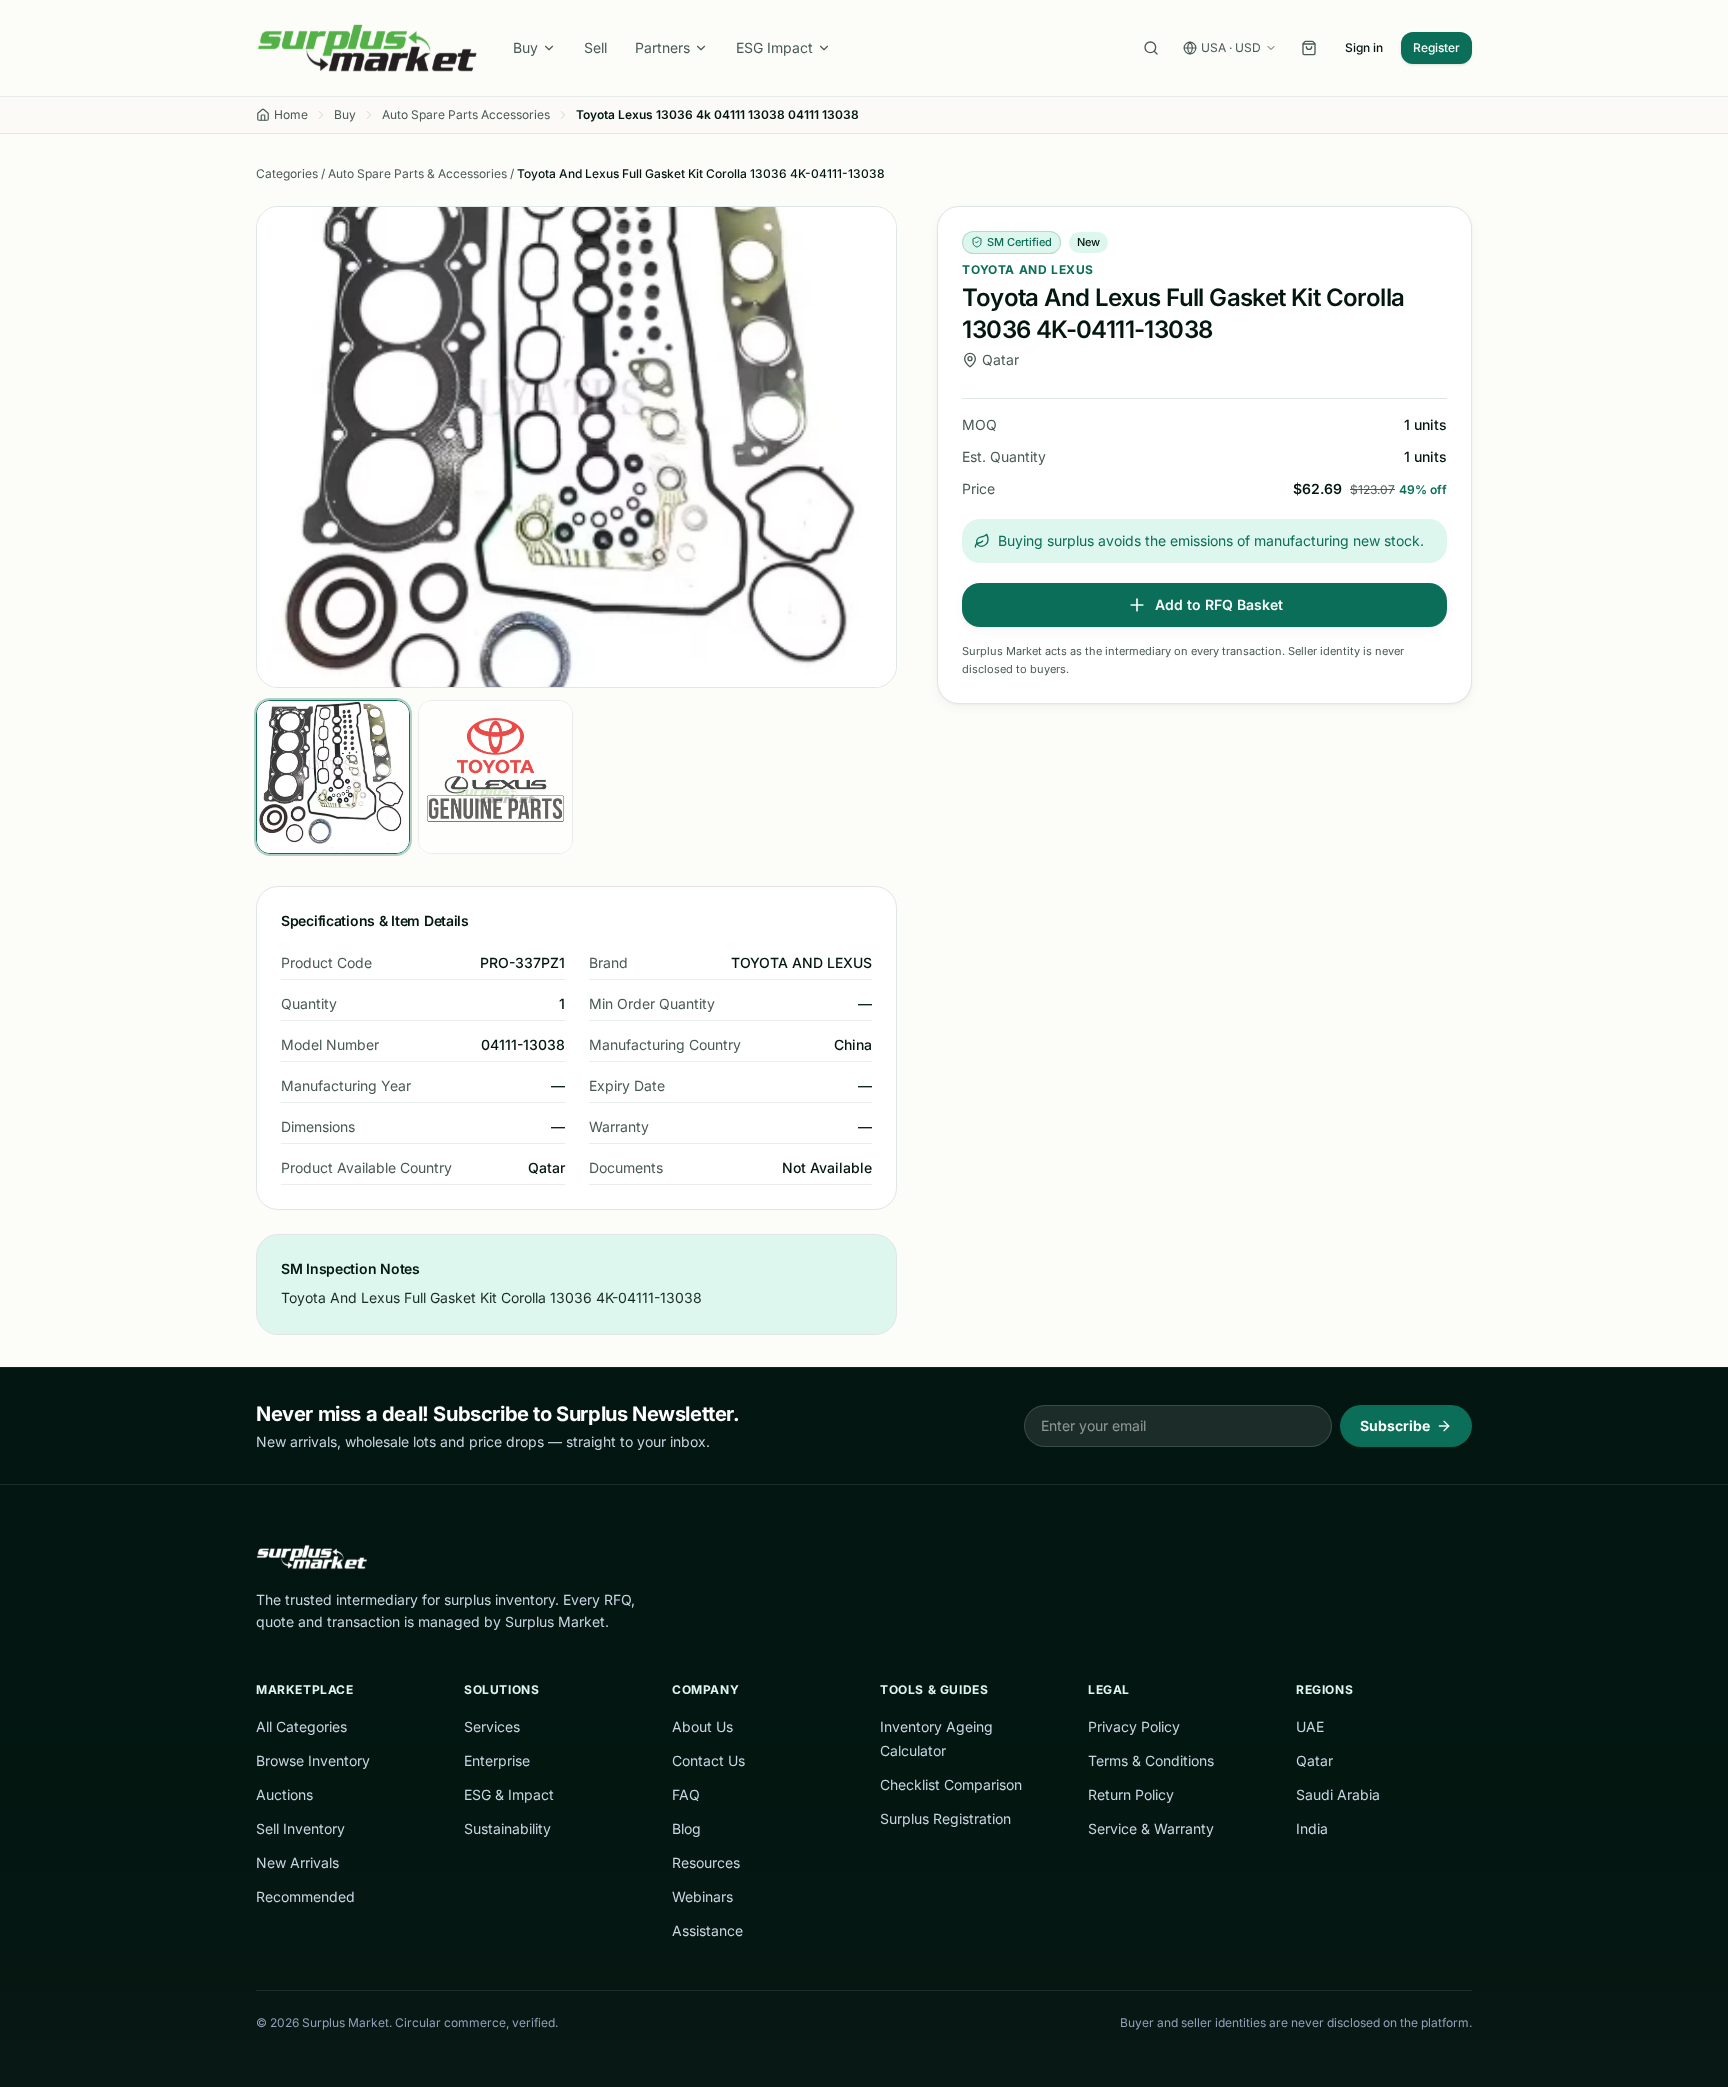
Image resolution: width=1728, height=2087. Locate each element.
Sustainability (507, 1828)
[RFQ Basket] (1309, 48)
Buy (525, 47)
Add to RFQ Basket (1219, 604)
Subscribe (1395, 1425)
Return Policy (1131, 1794)
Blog (686, 1828)
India (1312, 1828)
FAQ (686, 1794)
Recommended (305, 1896)
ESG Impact (774, 47)
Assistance (707, 1930)
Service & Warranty (1151, 1828)
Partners (662, 47)
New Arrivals (297, 1862)
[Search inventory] (1151, 48)
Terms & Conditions (1151, 1760)
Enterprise (497, 1760)
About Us (702, 1726)
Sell (595, 47)
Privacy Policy (1134, 1726)
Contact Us (708, 1760)
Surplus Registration (945, 1818)
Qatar (1314, 1760)
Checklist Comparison (951, 1784)
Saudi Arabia (1338, 1794)
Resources (706, 1862)
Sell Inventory (300, 1828)
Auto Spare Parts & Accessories (417, 173)
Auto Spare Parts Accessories (466, 114)
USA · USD (1231, 47)
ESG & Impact (509, 1794)
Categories (287, 173)
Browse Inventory (313, 1760)
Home (291, 114)
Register (1436, 47)
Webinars (702, 1896)
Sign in (1364, 47)
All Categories (301, 1726)
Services (492, 1726)
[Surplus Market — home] (366, 48)
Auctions (284, 1794)
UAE (1310, 1726)
